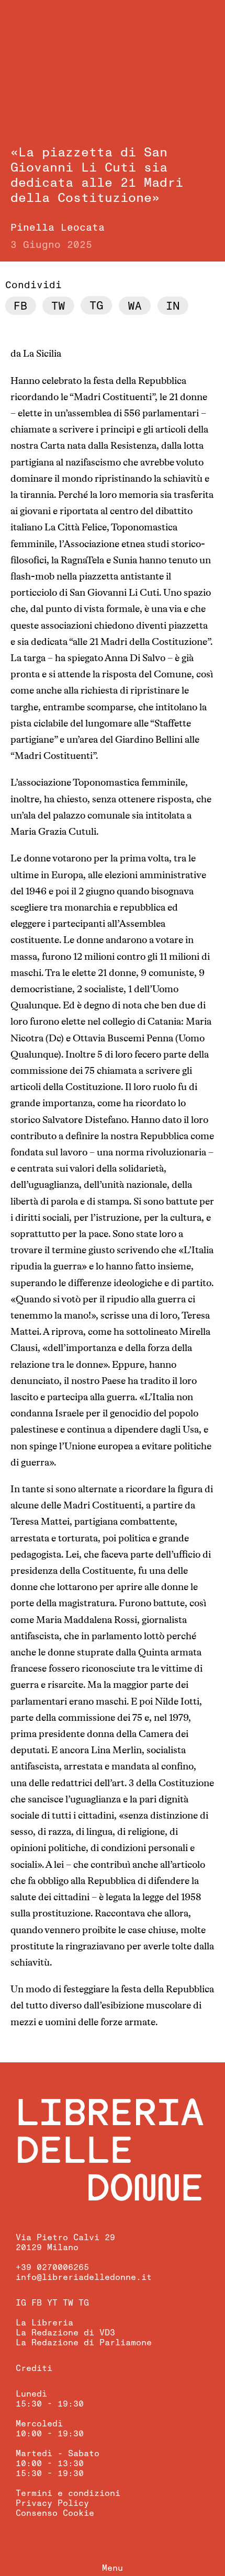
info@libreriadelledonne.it (84, 2277)
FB (37, 2303)
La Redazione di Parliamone (84, 2343)
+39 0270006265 (52, 2267)
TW (68, 2303)
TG (84, 2303)
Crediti (34, 2368)
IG (21, 2303)
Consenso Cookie (55, 2513)
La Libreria (44, 2323)
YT (52, 2303)
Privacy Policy (52, 2503)
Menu (113, 2568)
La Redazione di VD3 (65, 2333)
